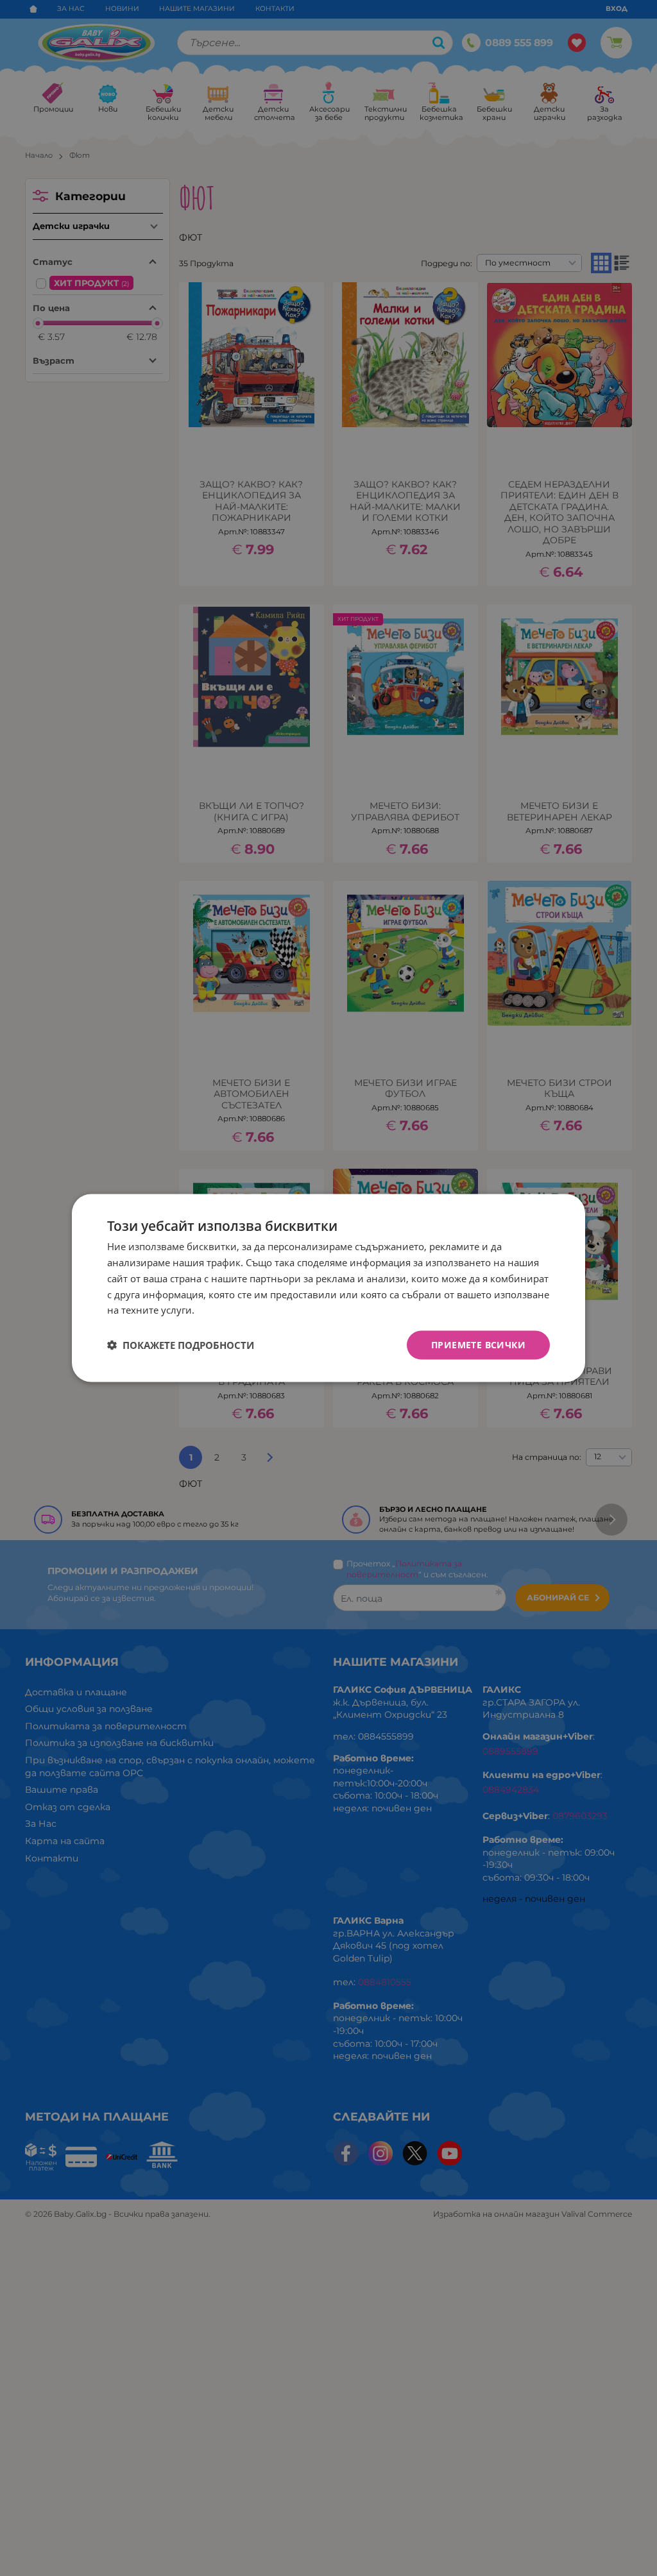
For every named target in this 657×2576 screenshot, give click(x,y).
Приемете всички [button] (478, 1345)
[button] (181, 1345)
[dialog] (328, 1288)
